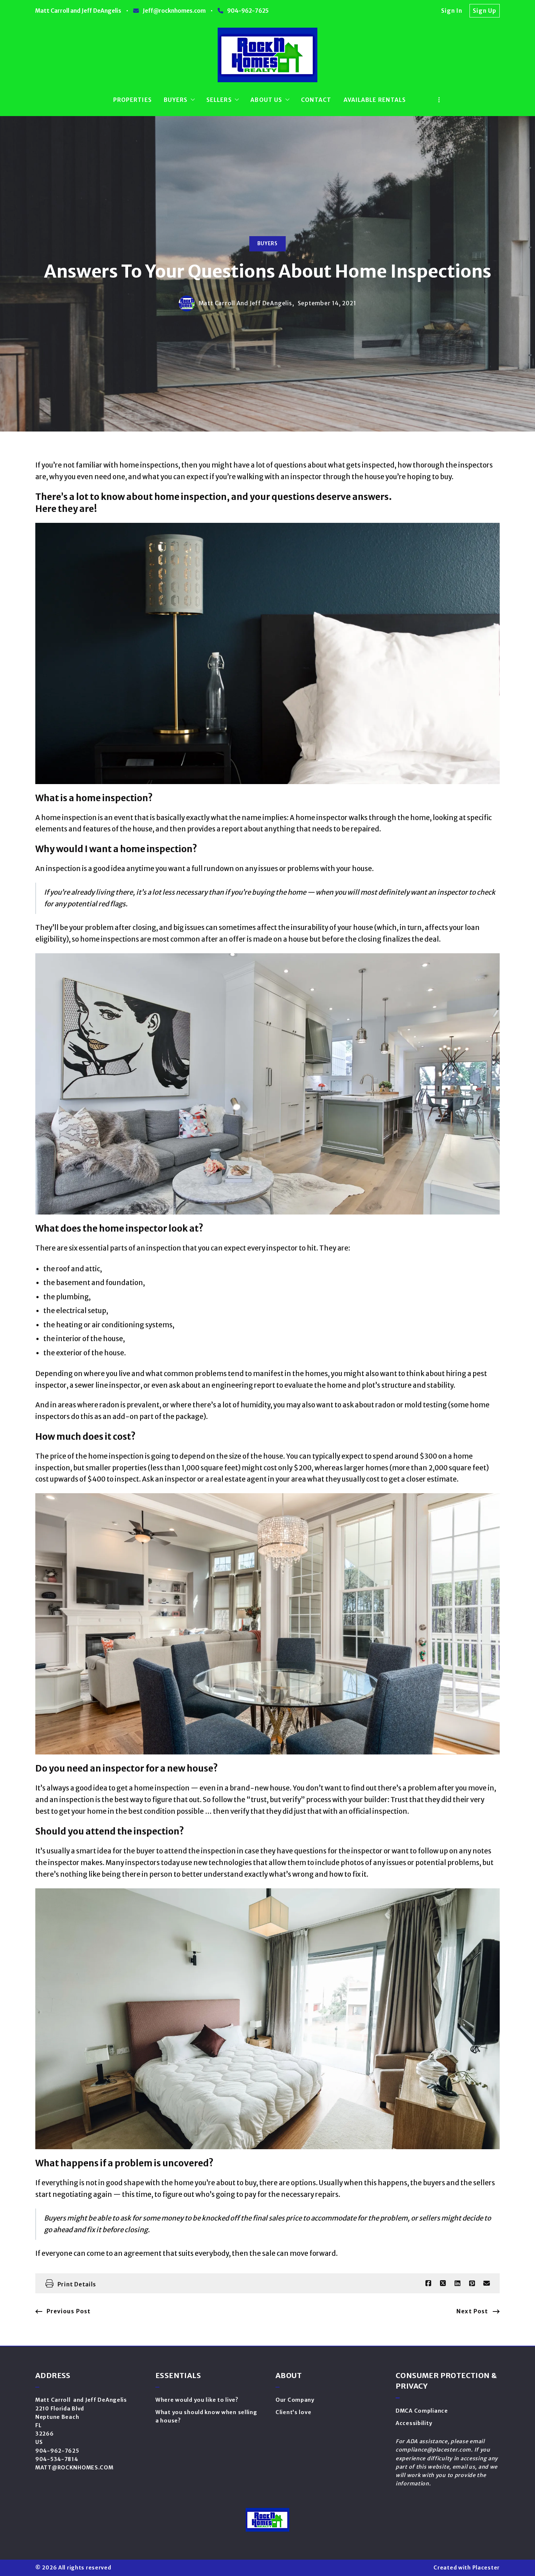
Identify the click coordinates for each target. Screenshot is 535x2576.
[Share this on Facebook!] (428, 2283)
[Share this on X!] (443, 2283)
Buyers (267, 244)
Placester (486, 2568)
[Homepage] (268, 55)
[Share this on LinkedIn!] (457, 2283)
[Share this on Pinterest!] (472, 2283)
